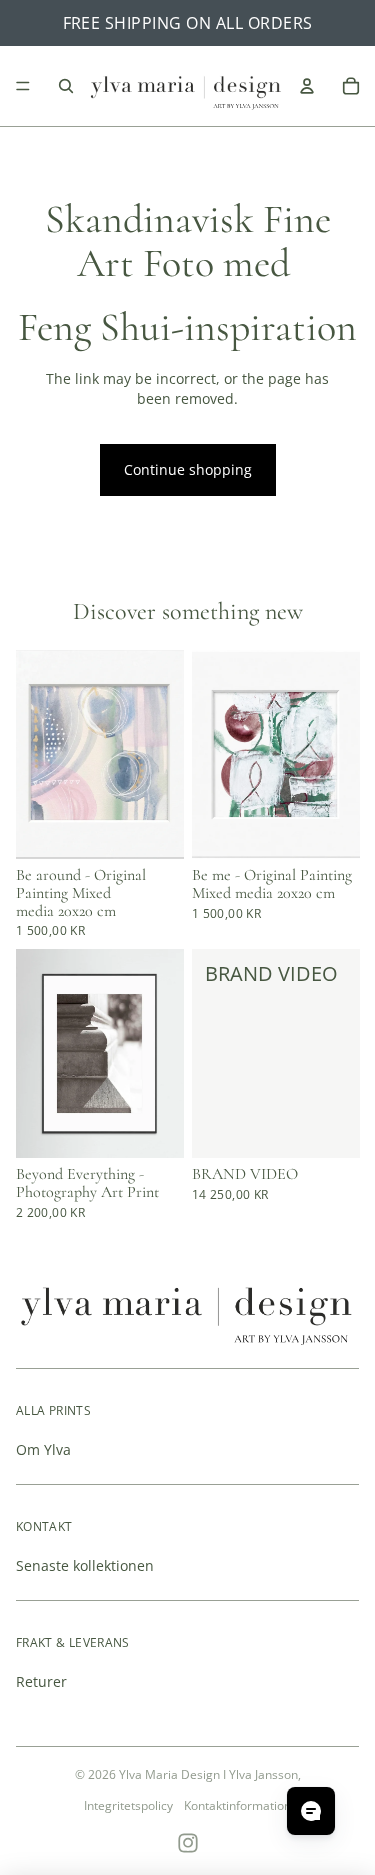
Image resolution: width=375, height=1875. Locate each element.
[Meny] (23, 86)
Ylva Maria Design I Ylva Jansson (208, 1774)
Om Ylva (43, 1449)
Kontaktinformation (237, 1805)
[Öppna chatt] (311, 1811)
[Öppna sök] (66, 86)
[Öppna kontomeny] (307, 86)
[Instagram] (188, 1843)
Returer (41, 1681)
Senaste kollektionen (85, 1565)
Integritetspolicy (128, 1805)
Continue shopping (188, 469)
